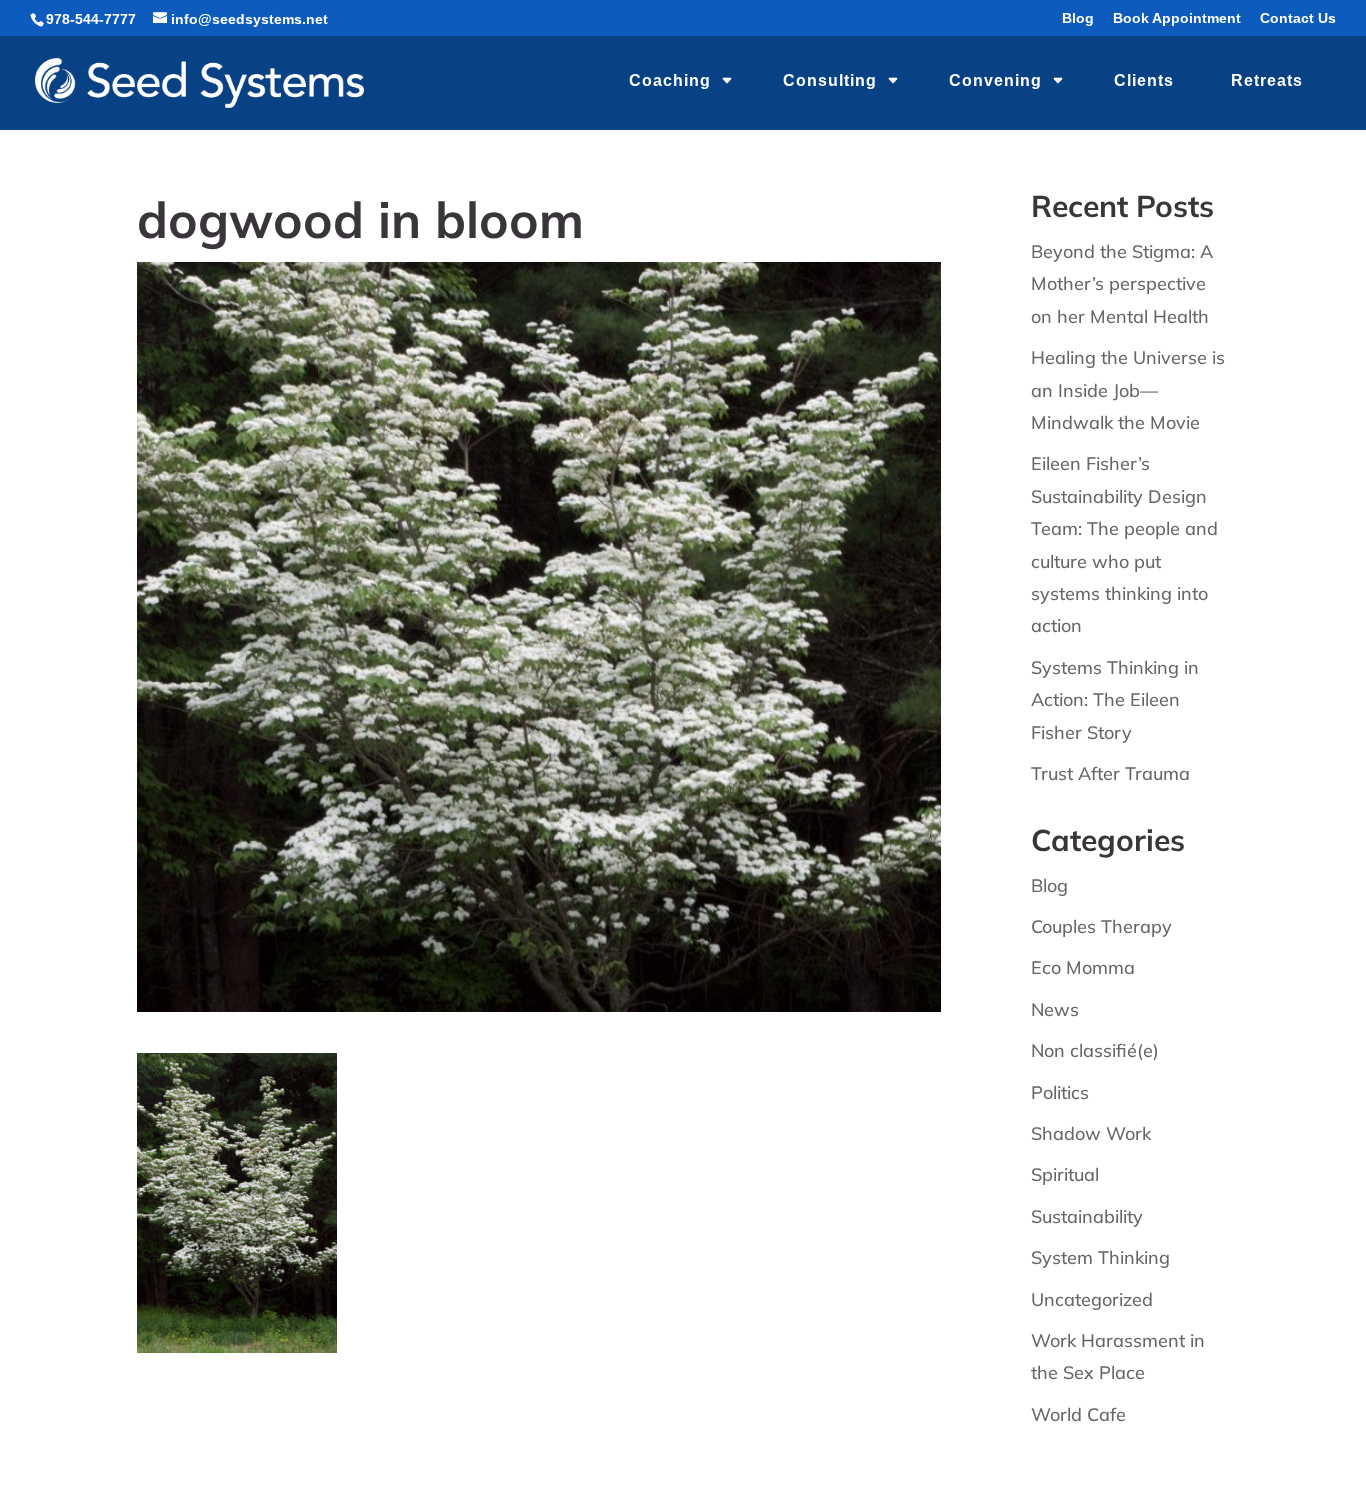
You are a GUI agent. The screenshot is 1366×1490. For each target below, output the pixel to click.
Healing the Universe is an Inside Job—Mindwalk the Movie (1128, 390)
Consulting (830, 80)
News (1055, 1009)
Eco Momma (1083, 967)
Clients (1144, 80)
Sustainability (1087, 1216)
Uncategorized (1092, 1299)
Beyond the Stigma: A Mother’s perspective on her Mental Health (1122, 284)
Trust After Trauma (1110, 773)
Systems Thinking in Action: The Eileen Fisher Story (1115, 700)
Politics (1060, 1092)
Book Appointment (1177, 18)
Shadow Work (1091, 1133)
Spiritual (1065, 1174)
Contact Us (1298, 18)
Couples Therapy (1101, 926)
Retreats (1267, 80)
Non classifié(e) (1095, 1050)
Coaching (670, 80)
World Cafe (1078, 1414)
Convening (995, 80)
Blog (1078, 18)
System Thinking (1100, 1257)
